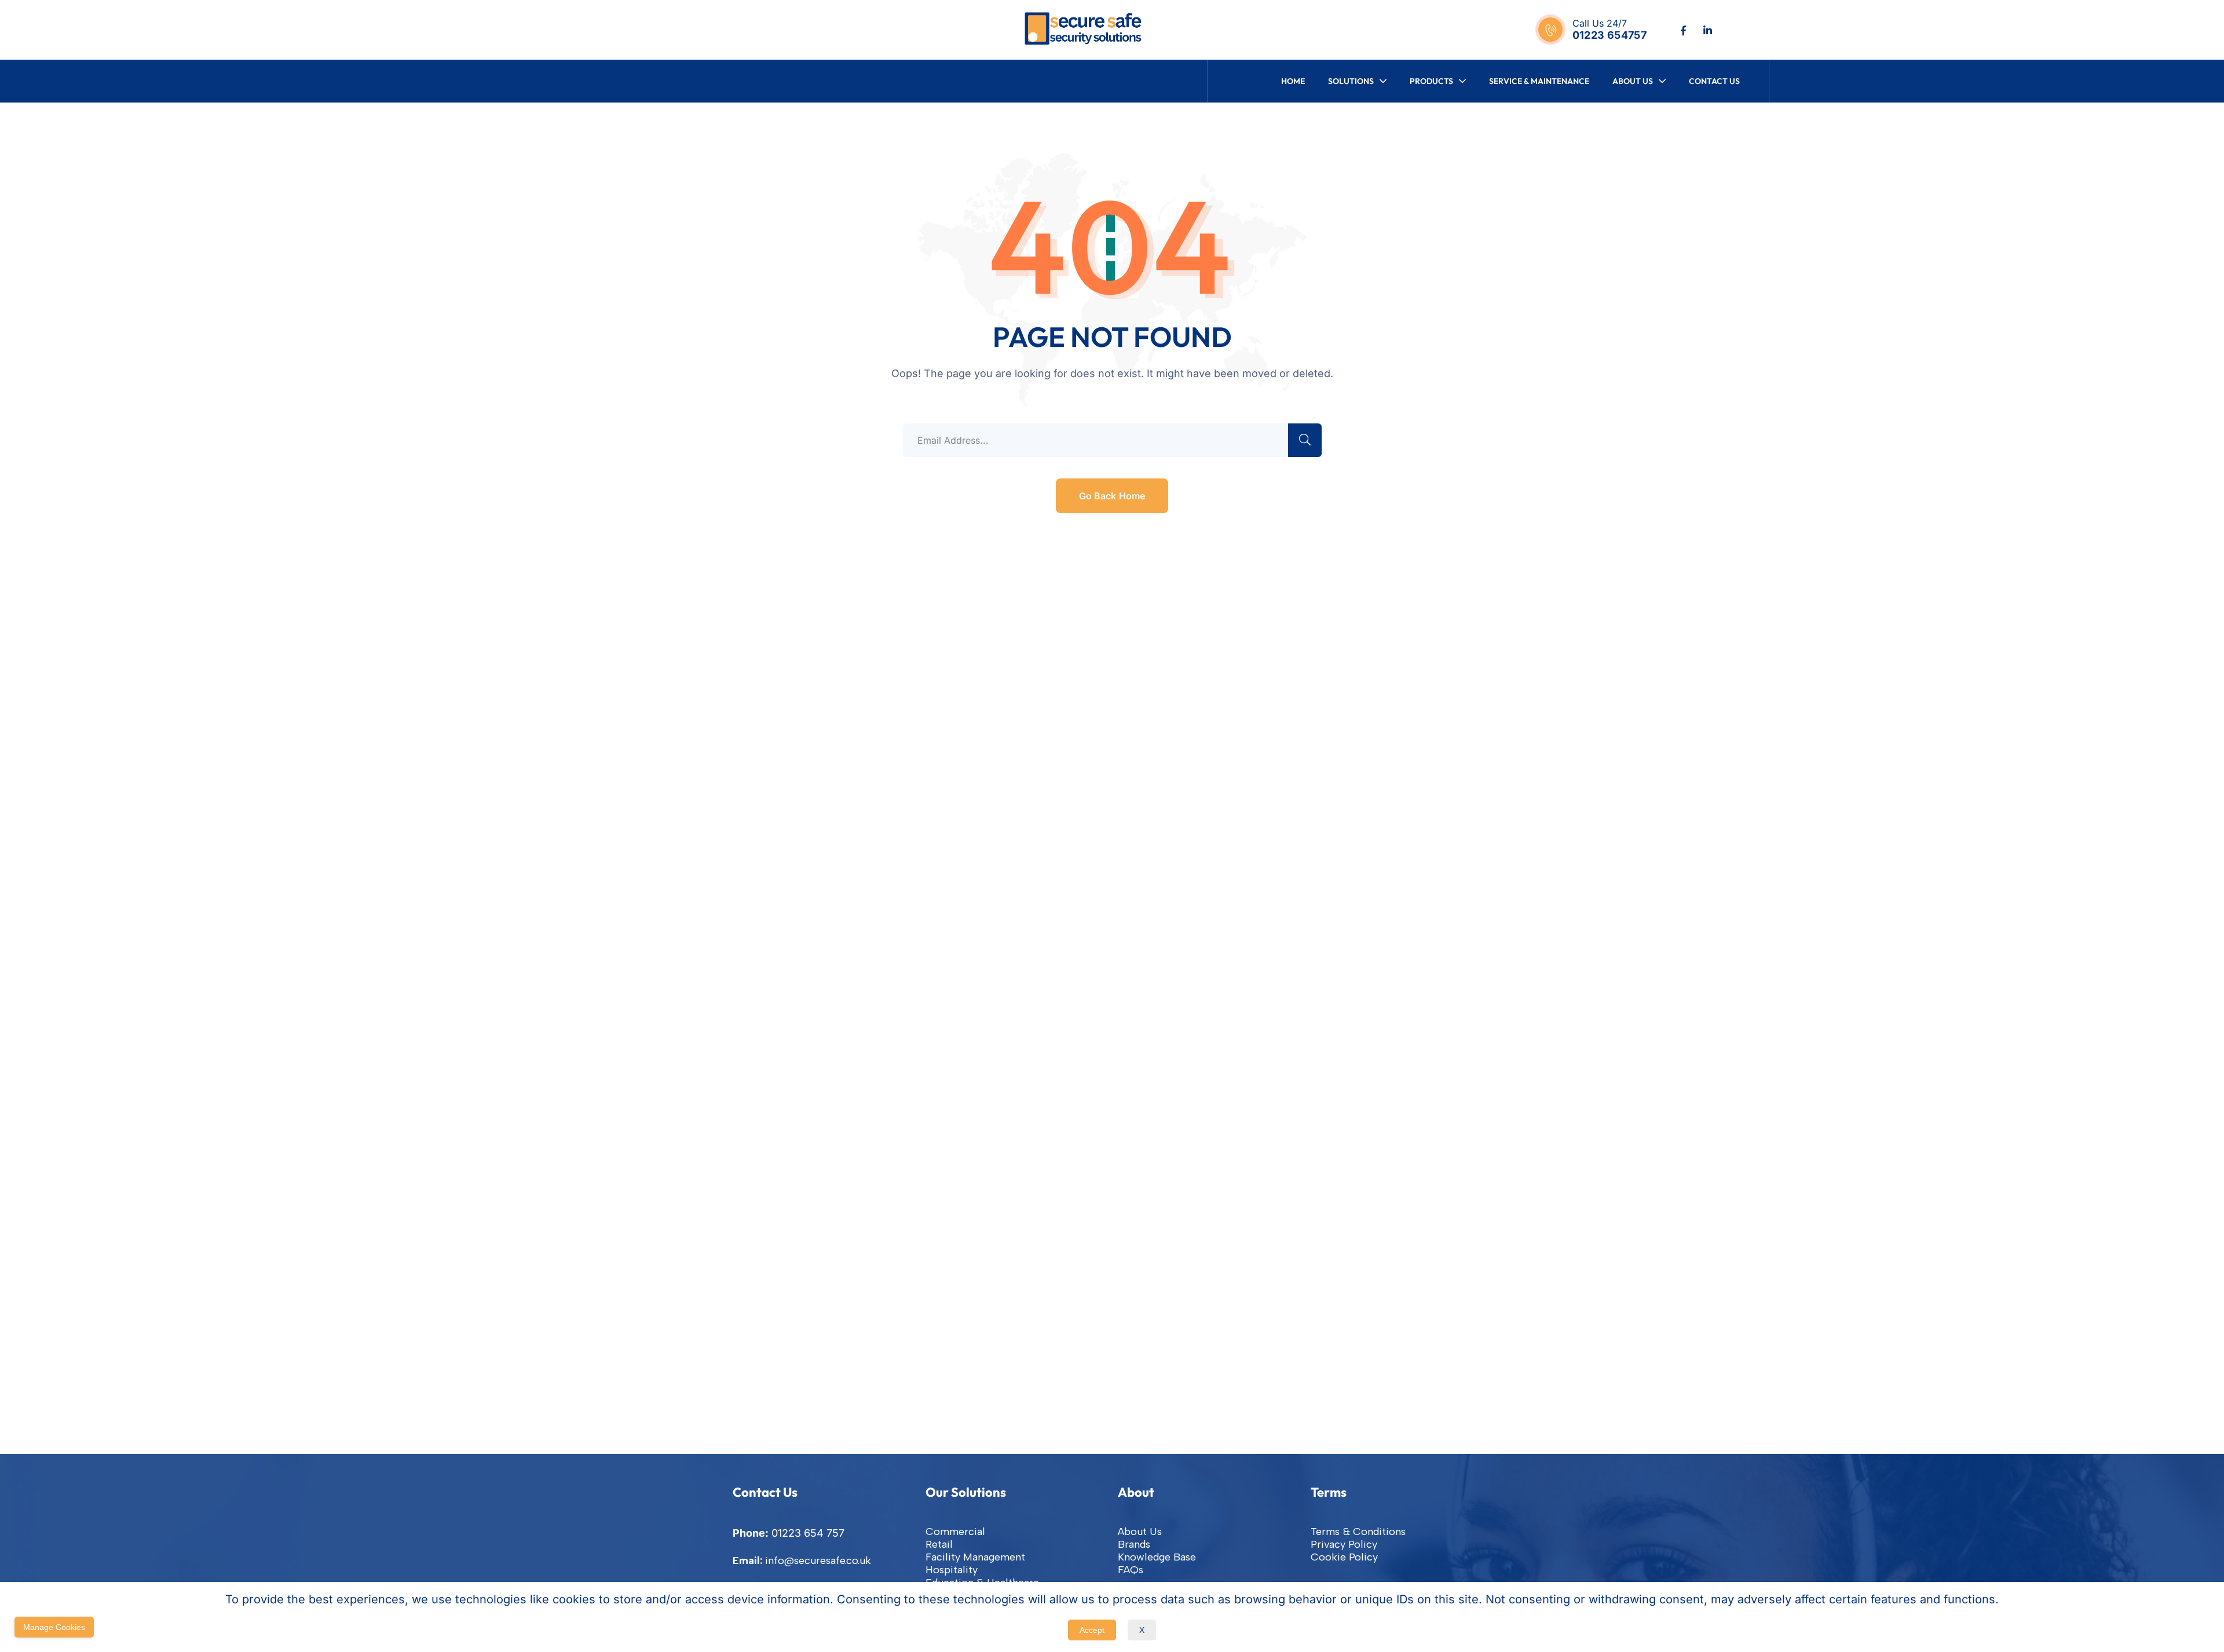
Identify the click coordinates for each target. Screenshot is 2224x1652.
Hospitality (952, 1570)
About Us (1140, 1532)
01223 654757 (1610, 35)
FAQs (1131, 1570)
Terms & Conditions (1358, 1532)
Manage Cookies (54, 1627)
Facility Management (975, 1557)
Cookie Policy (1344, 1557)
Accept (1092, 1630)
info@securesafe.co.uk (818, 1560)
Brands (1134, 1544)
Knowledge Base (1157, 1557)
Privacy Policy (1344, 1544)
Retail (939, 1544)
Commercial (955, 1532)
